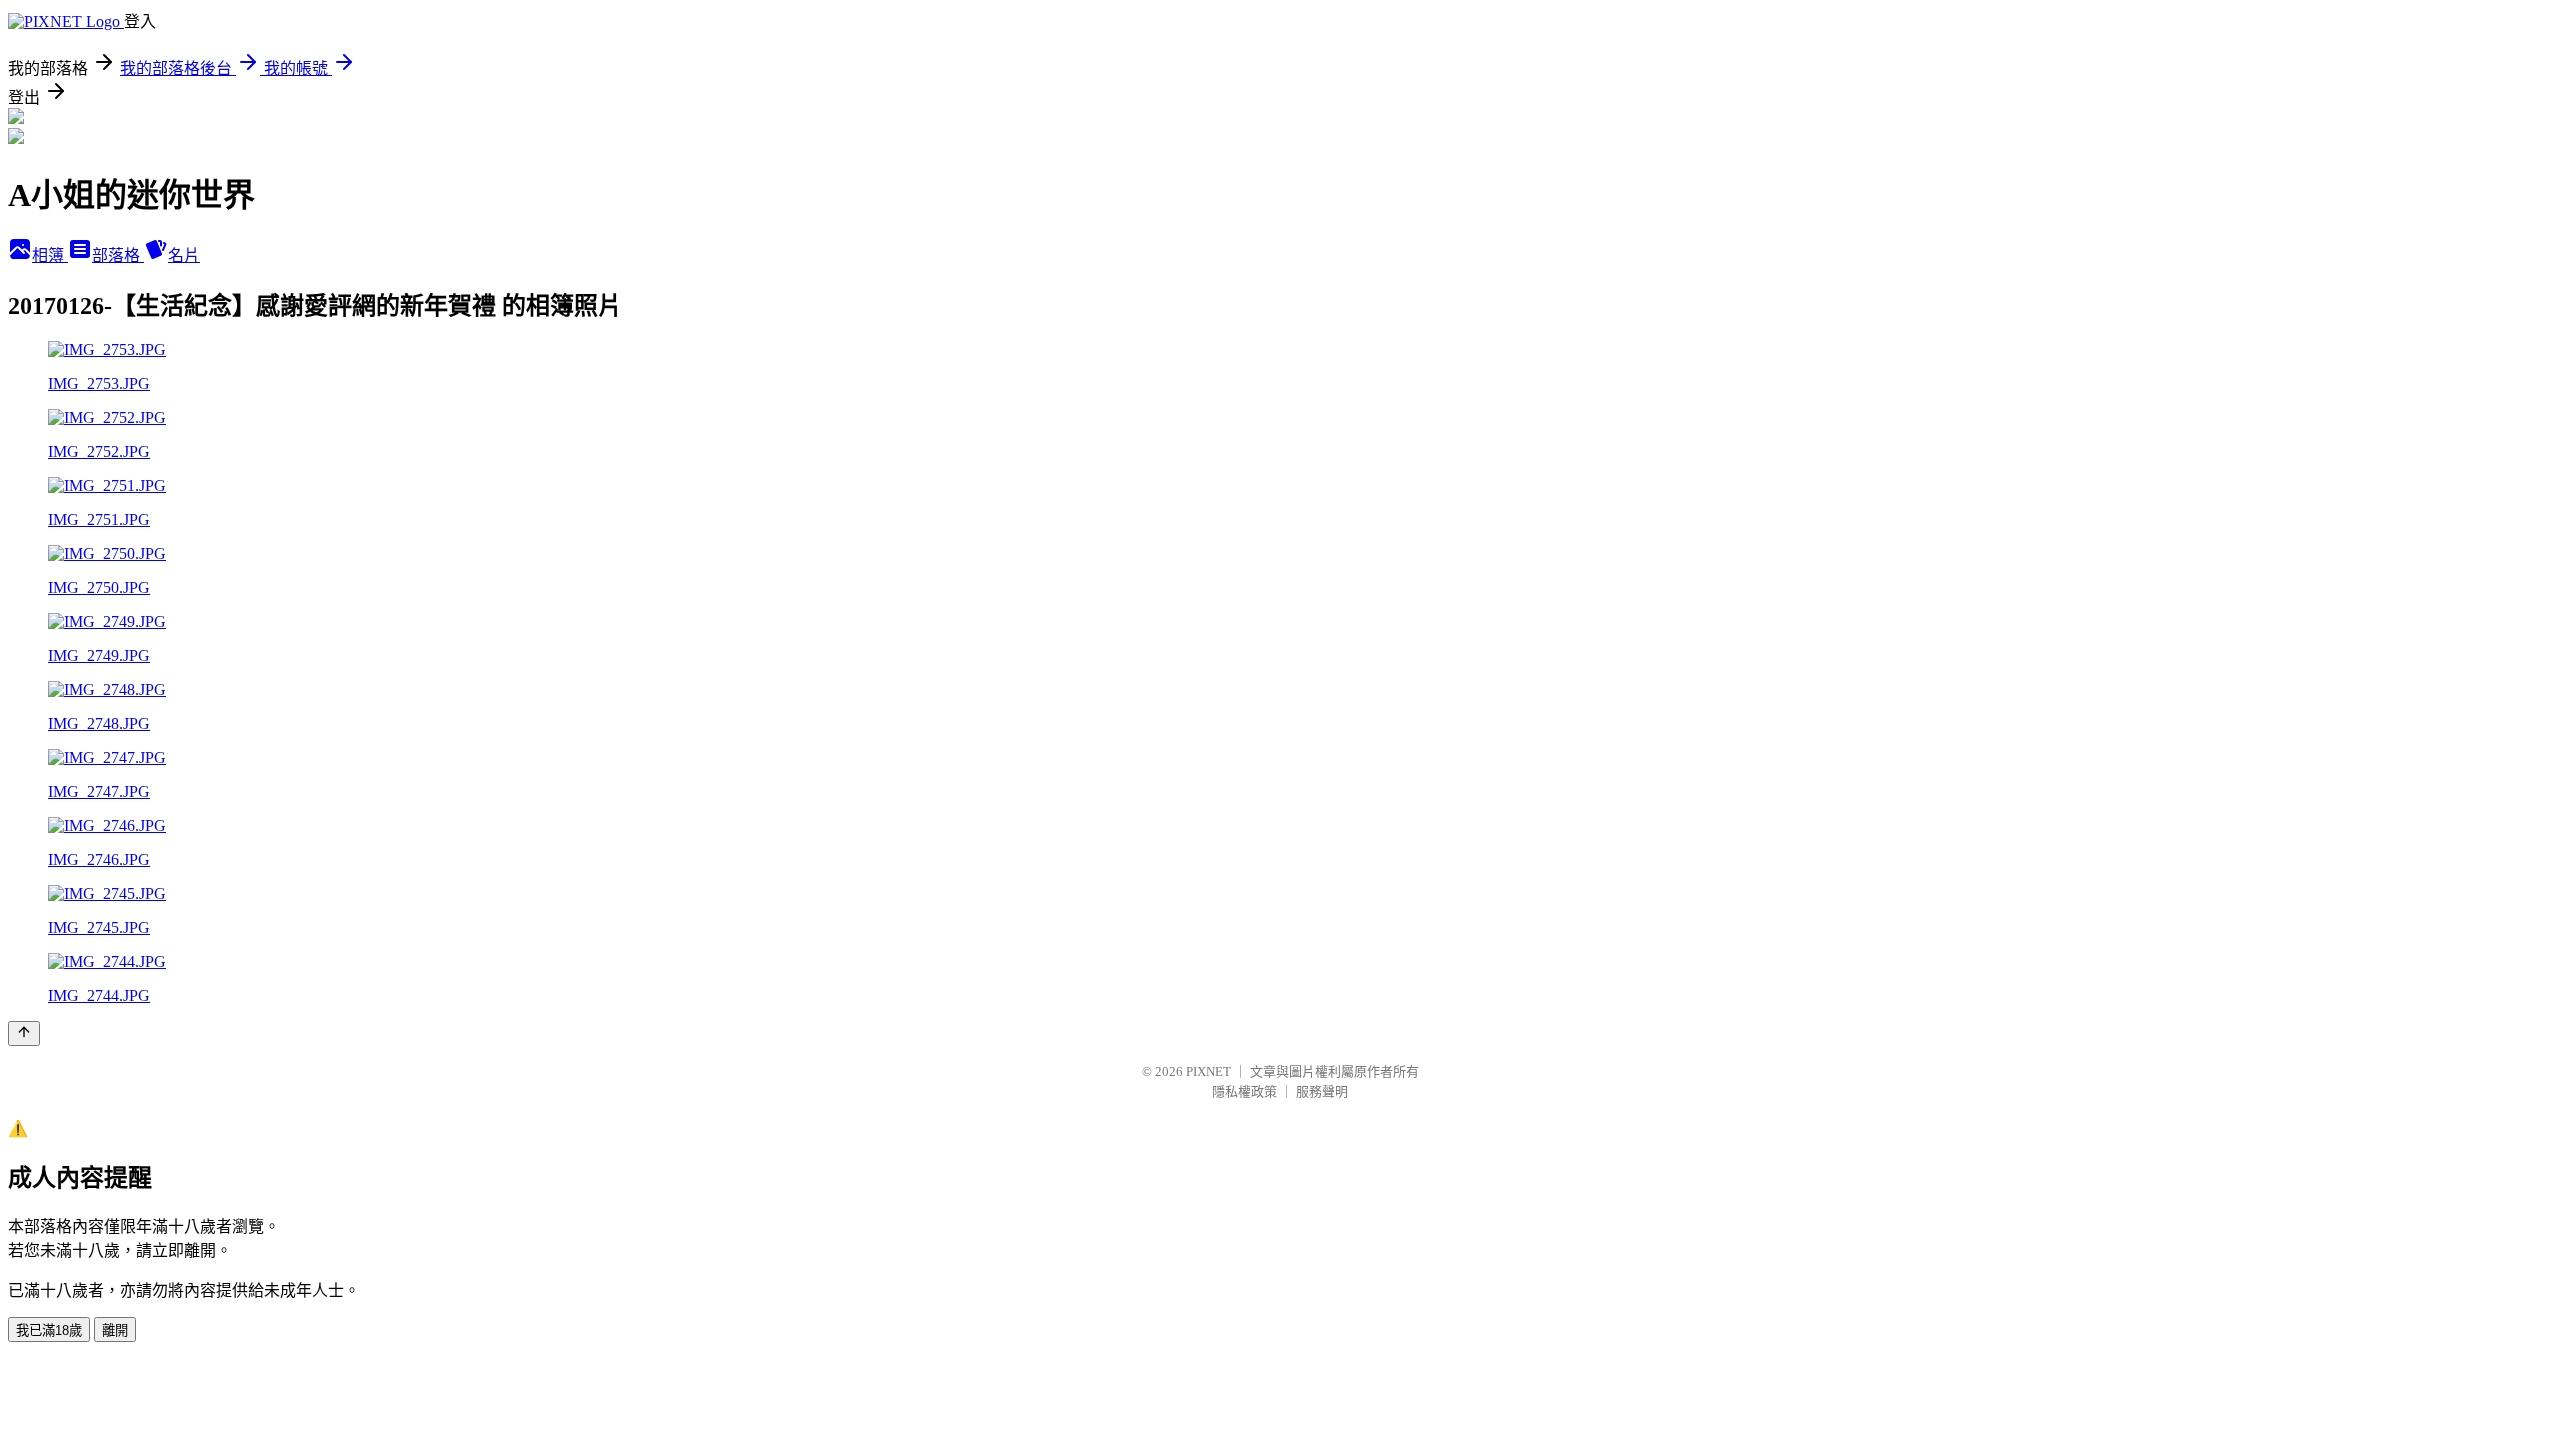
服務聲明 (1322, 1091)
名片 (184, 255)
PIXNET (1208, 1071)
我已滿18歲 (49, 1330)
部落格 (118, 255)
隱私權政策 (1244, 1091)
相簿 (50, 255)
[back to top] (24, 1033)
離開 (115, 1330)
